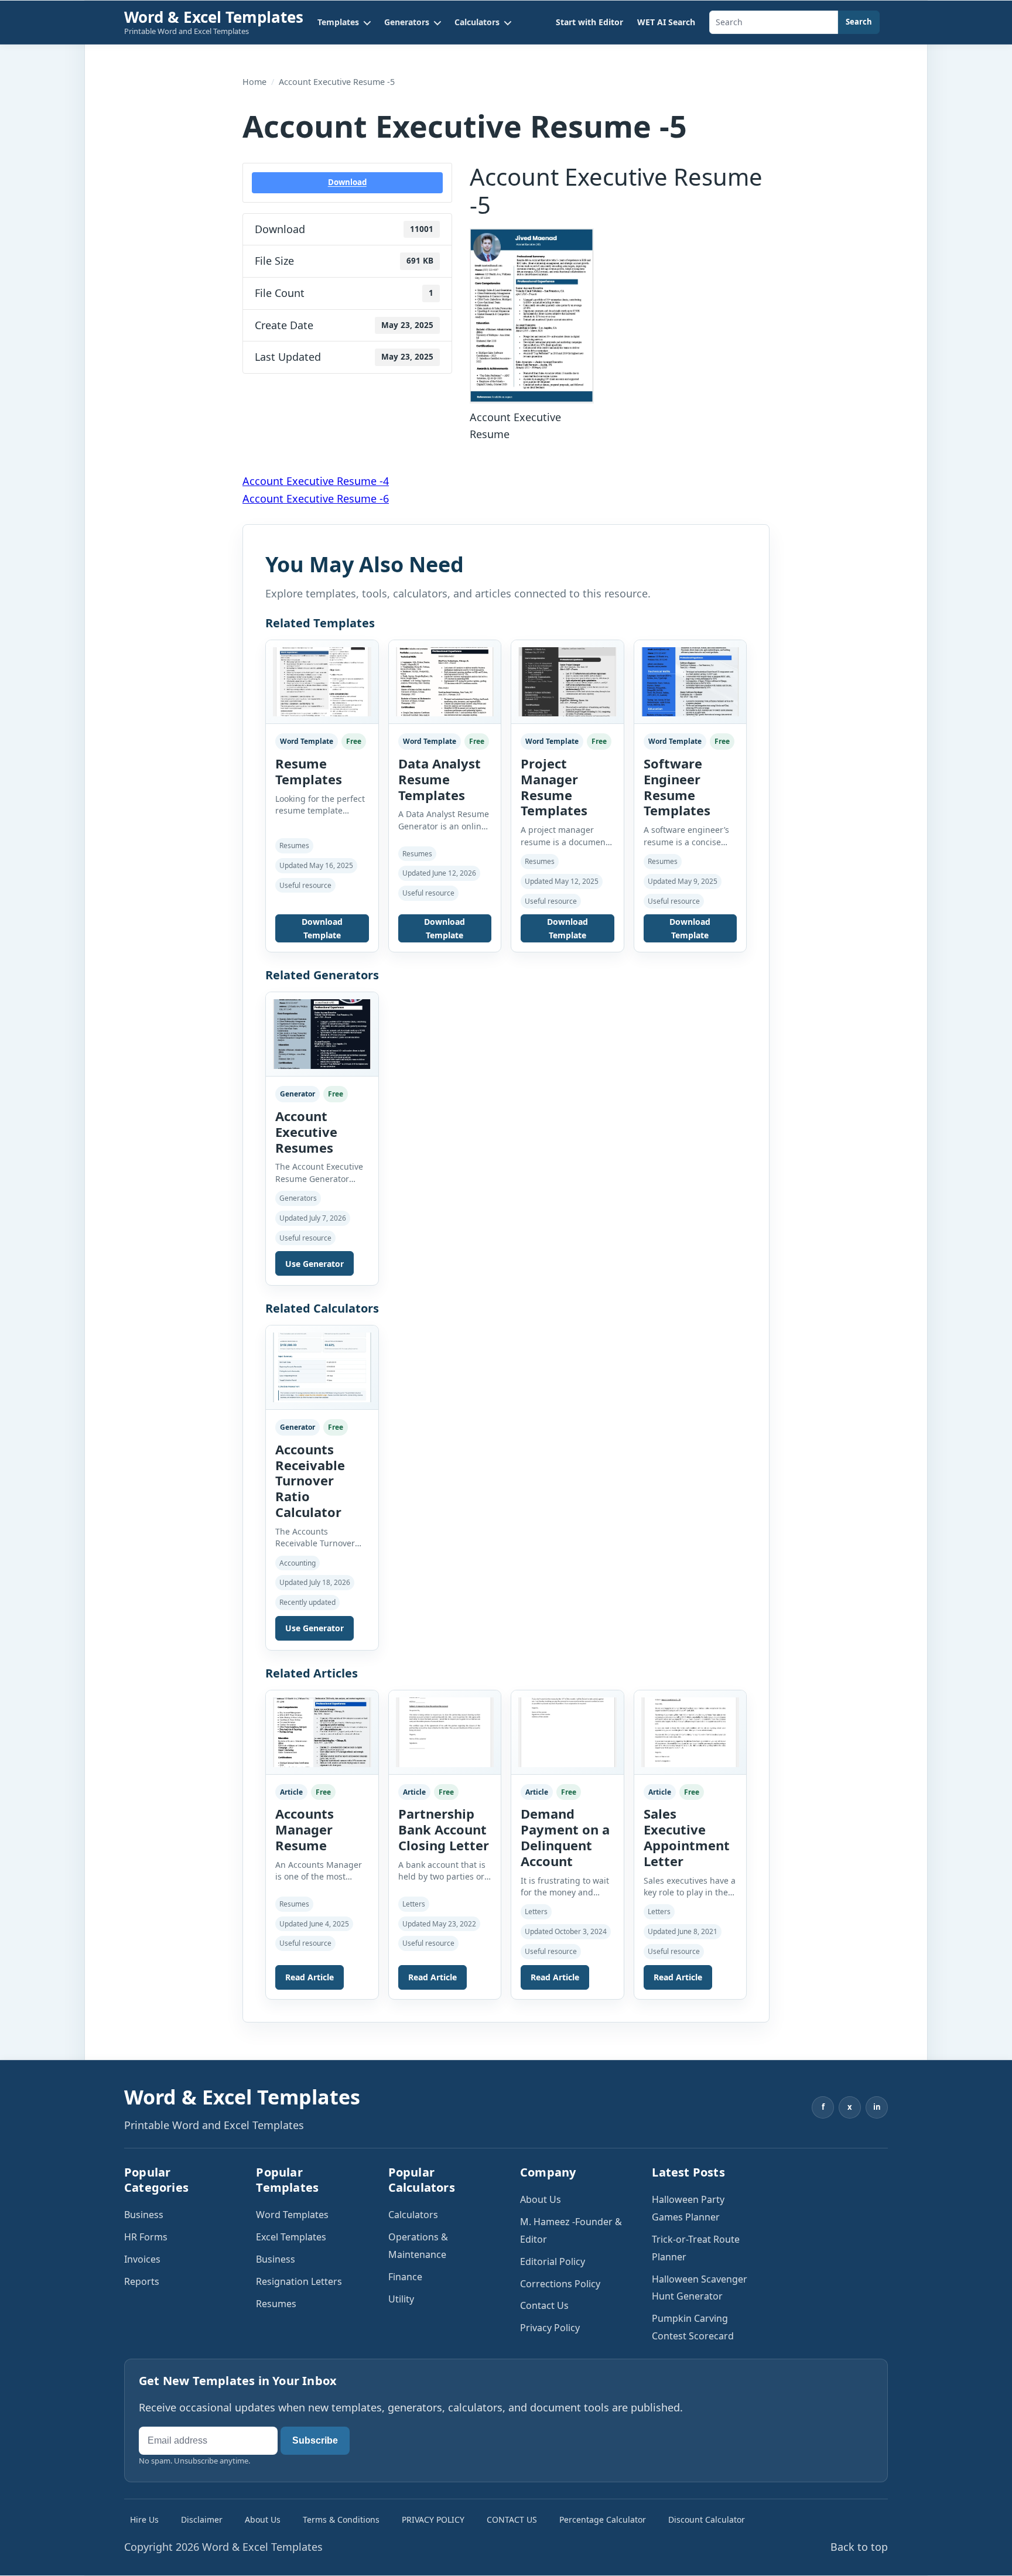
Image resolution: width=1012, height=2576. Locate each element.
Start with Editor (589, 22)
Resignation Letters (299, 2281)
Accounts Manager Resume (305, 1829)
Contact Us (544, 2305)
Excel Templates (291, 2237)
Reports (142, 2281)
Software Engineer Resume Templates (677, 787)
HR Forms (146, 2237)
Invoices (142, 2259)
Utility (401, 2299)
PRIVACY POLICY (433, 2519)
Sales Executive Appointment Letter (687, 1837)
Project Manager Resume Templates (554, 787)
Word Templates (292, 2215)
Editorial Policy (553, 2261)
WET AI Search (666, 22)
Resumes (276, 2304)
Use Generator (314, 1264)
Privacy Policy (550, 2328)
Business (144, 2215)
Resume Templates (309, 771)
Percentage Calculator (603, 2519)
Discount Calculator (707, 2519)
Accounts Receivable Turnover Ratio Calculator (310, 1480)
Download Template (322, 928)
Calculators (413, 2215)
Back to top (859, 2547)
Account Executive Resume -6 (316, 498)
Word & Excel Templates (214, 17)
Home (254, 82)
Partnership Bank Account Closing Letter (444, 1829)
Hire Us (144, 2519)
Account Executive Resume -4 (316, 481)
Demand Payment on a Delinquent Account (565, 1837)
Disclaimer (202, 2519)
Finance (405, 2277)
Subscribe (315, 2440)
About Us (541, 2199)
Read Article (310, 1977)
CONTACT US (512, 2519)
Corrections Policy (560, 2284)
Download (347, 182)
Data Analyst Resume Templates (440, 779)
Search (859, 22)
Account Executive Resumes (306, 1132)
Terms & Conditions (341, 2519)
